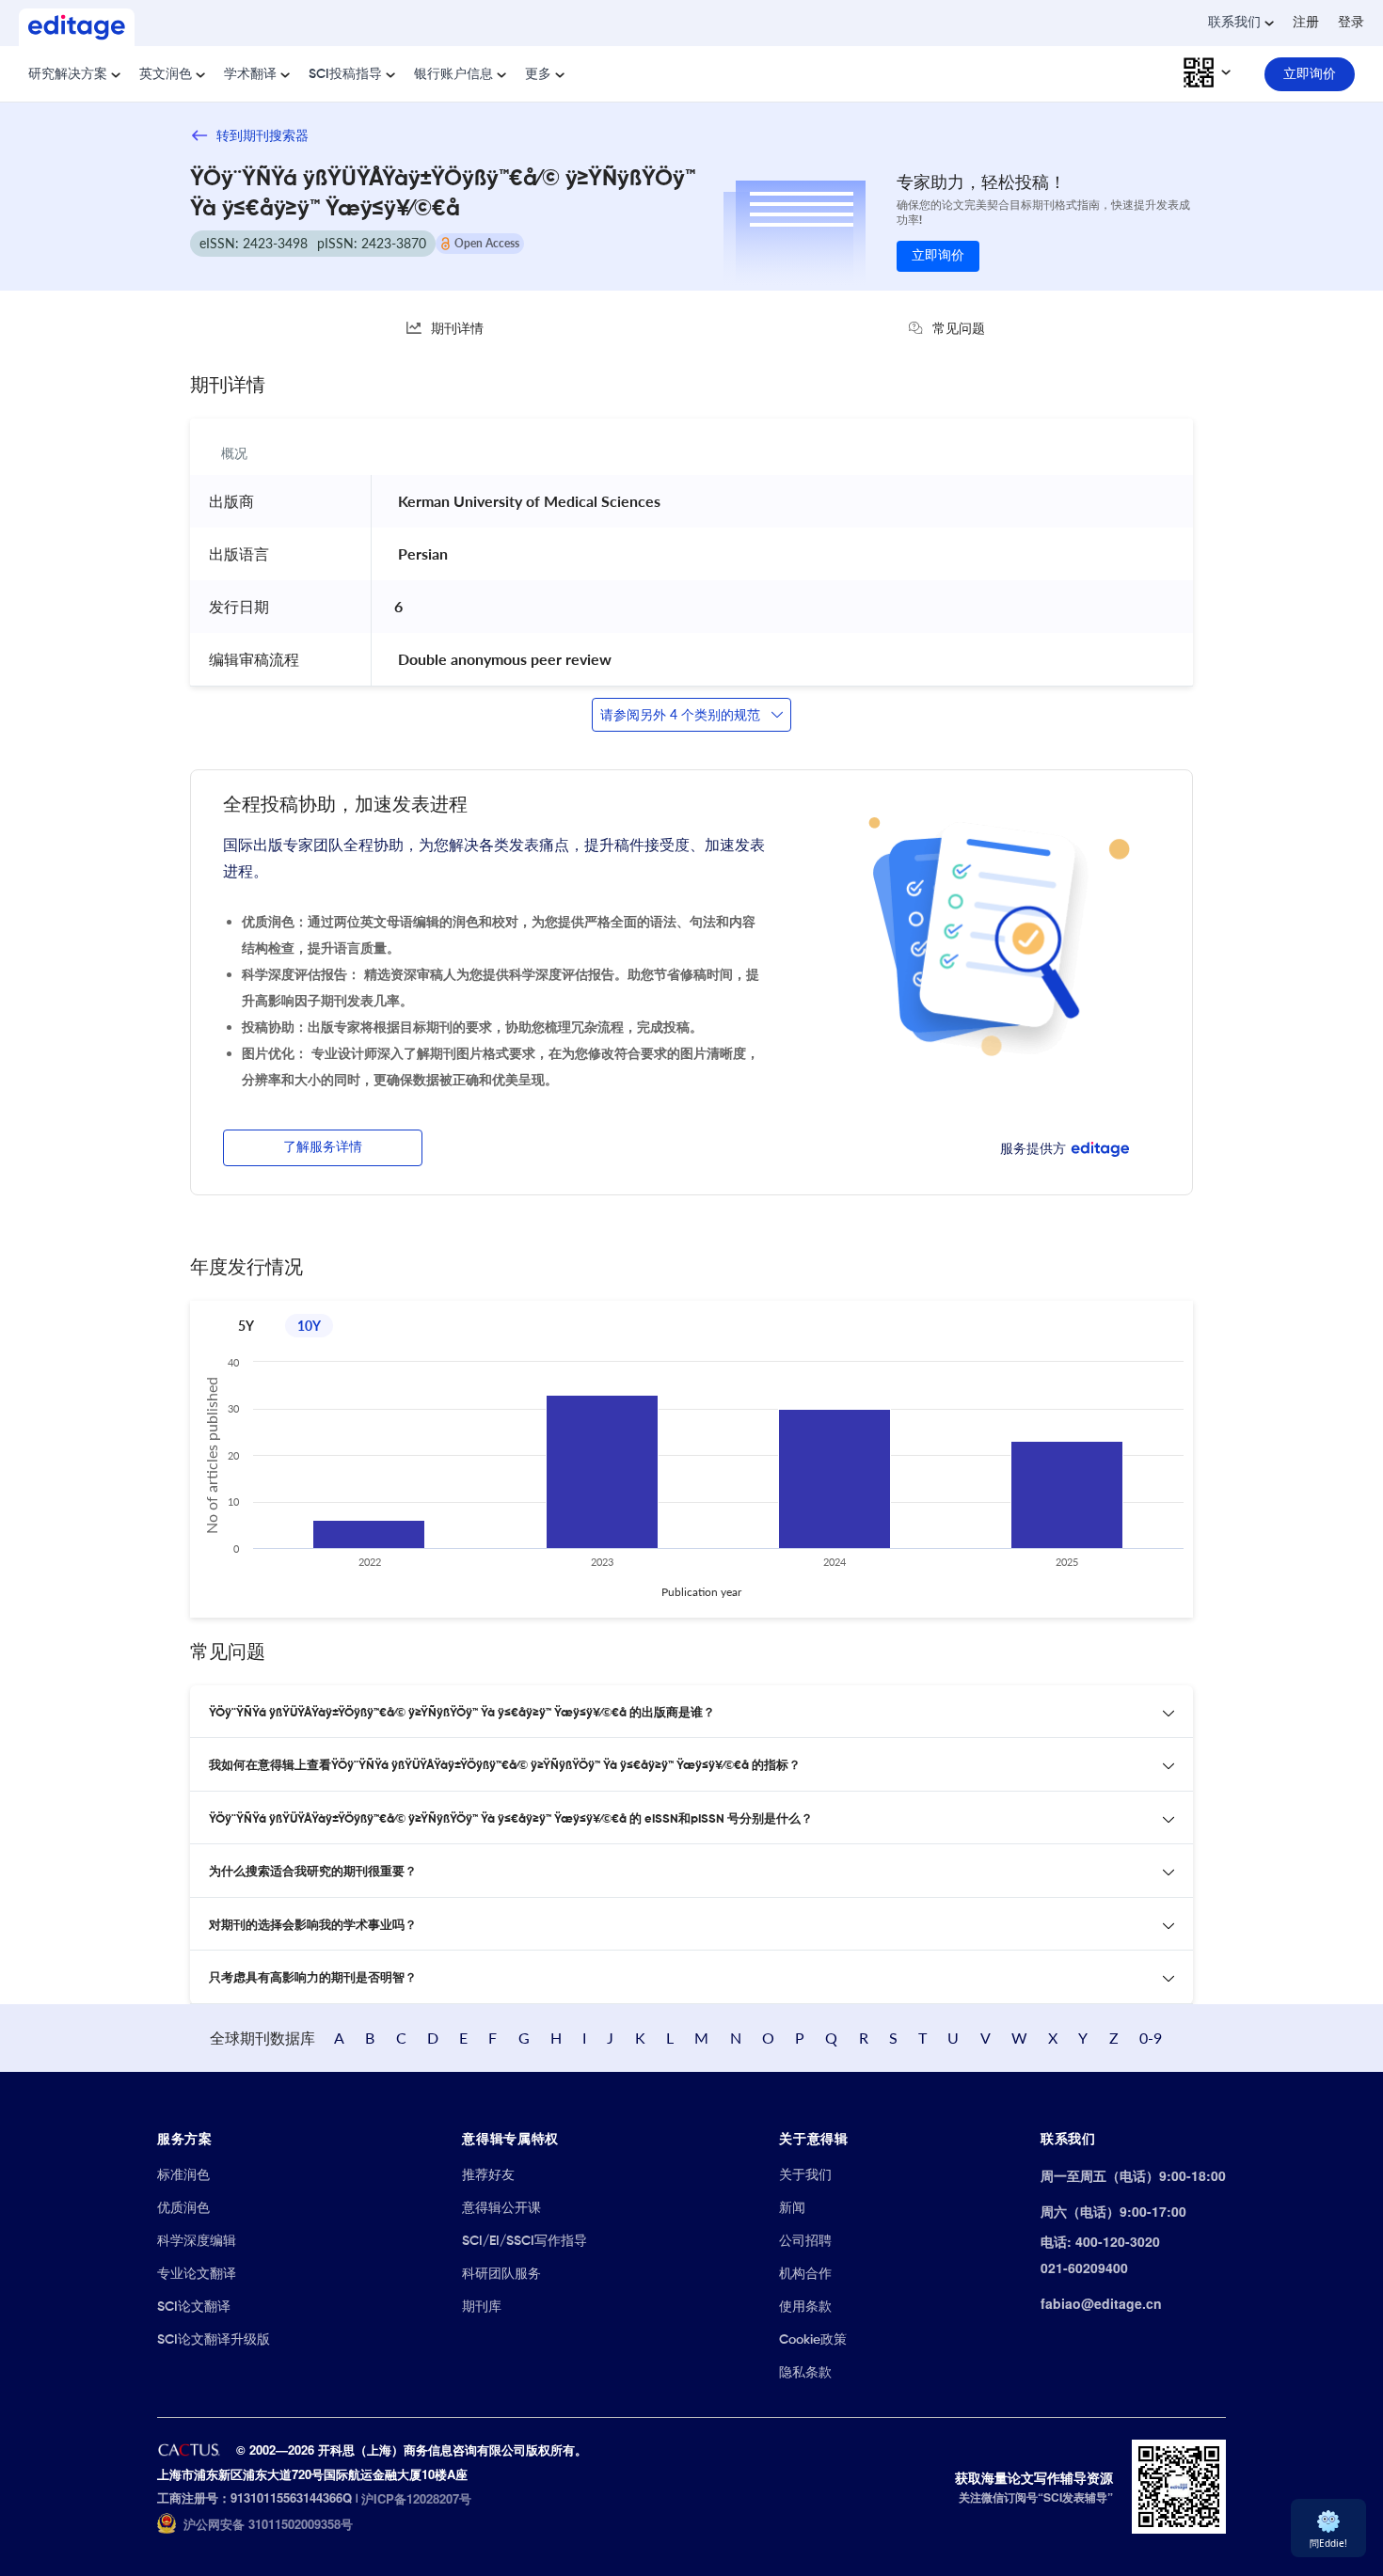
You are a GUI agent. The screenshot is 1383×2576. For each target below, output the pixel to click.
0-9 (1151, 2038)
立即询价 (938, 256)
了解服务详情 (323, 1147)
